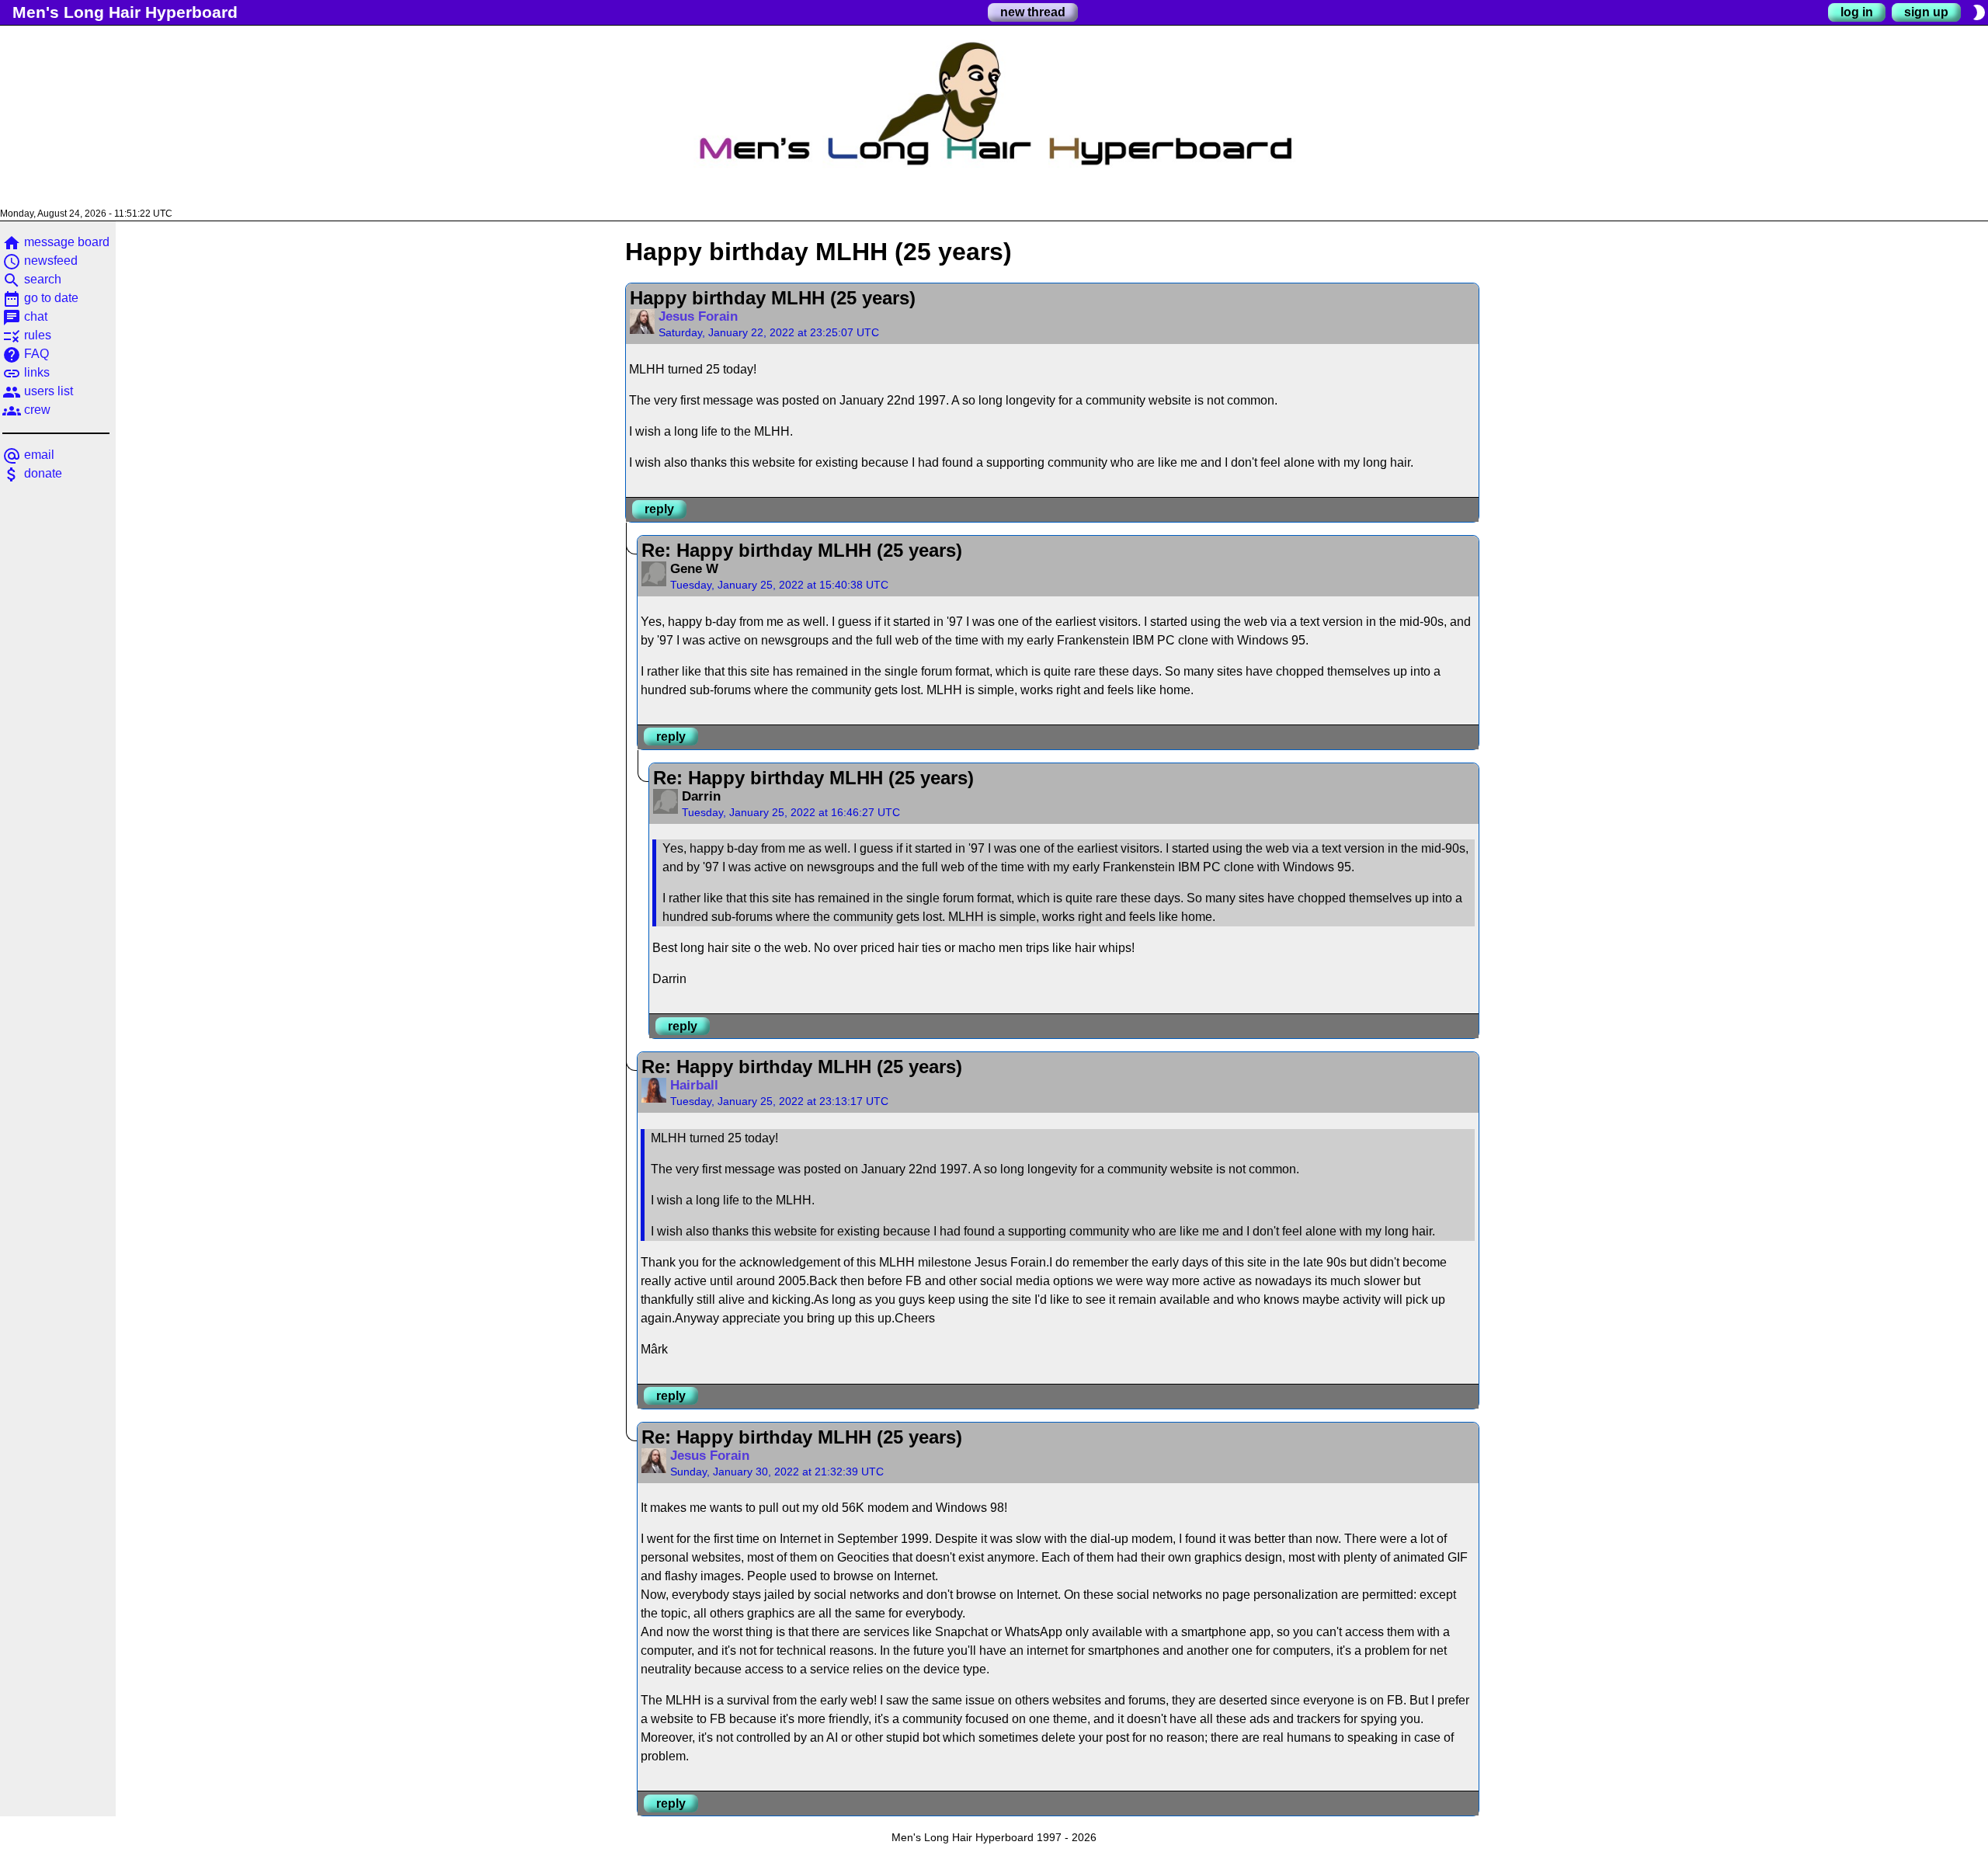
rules (27, 335)
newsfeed (40, 261)
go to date (40, 298)
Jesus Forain (698, 316)
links (26, 372)
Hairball (694, 1085)
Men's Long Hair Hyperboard (125, 12)
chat (25, 316)
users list (38, 391)
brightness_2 (1979, 12)
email (28, 455)
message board (56, 242)
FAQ (26, 354)
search (32, 279)
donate (32, 473)
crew (26, 410)
